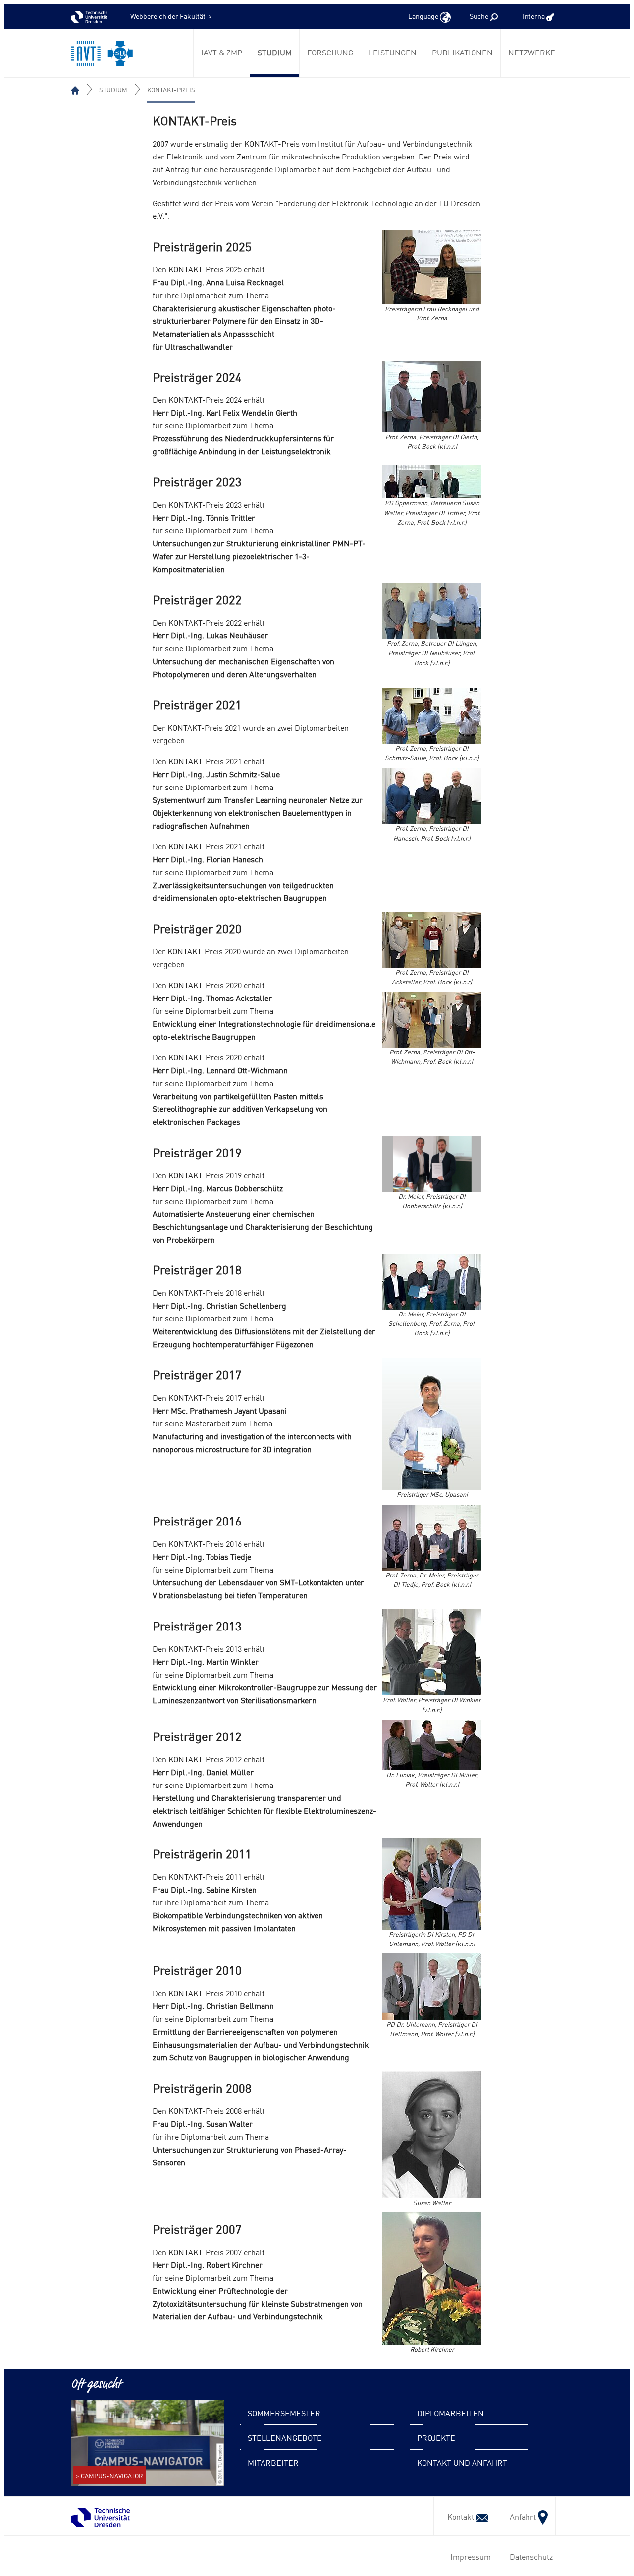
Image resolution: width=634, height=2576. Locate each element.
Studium (275, 52)
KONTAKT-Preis (171, 89)
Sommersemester (284, 2413)
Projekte (436, 2437)
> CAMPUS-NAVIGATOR (109, 2476)
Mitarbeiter (273, 2462)
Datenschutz (529, 2556)
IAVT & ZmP (222, 52)
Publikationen (462, 52)
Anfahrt (521, 2516)
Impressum (469, 2556)
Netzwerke (532, 52)
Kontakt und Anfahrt (462, 2462)
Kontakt (459, 2516)
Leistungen (393, 52)
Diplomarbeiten (450, 2413)
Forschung (330, 52)
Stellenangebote (285, 2437)
